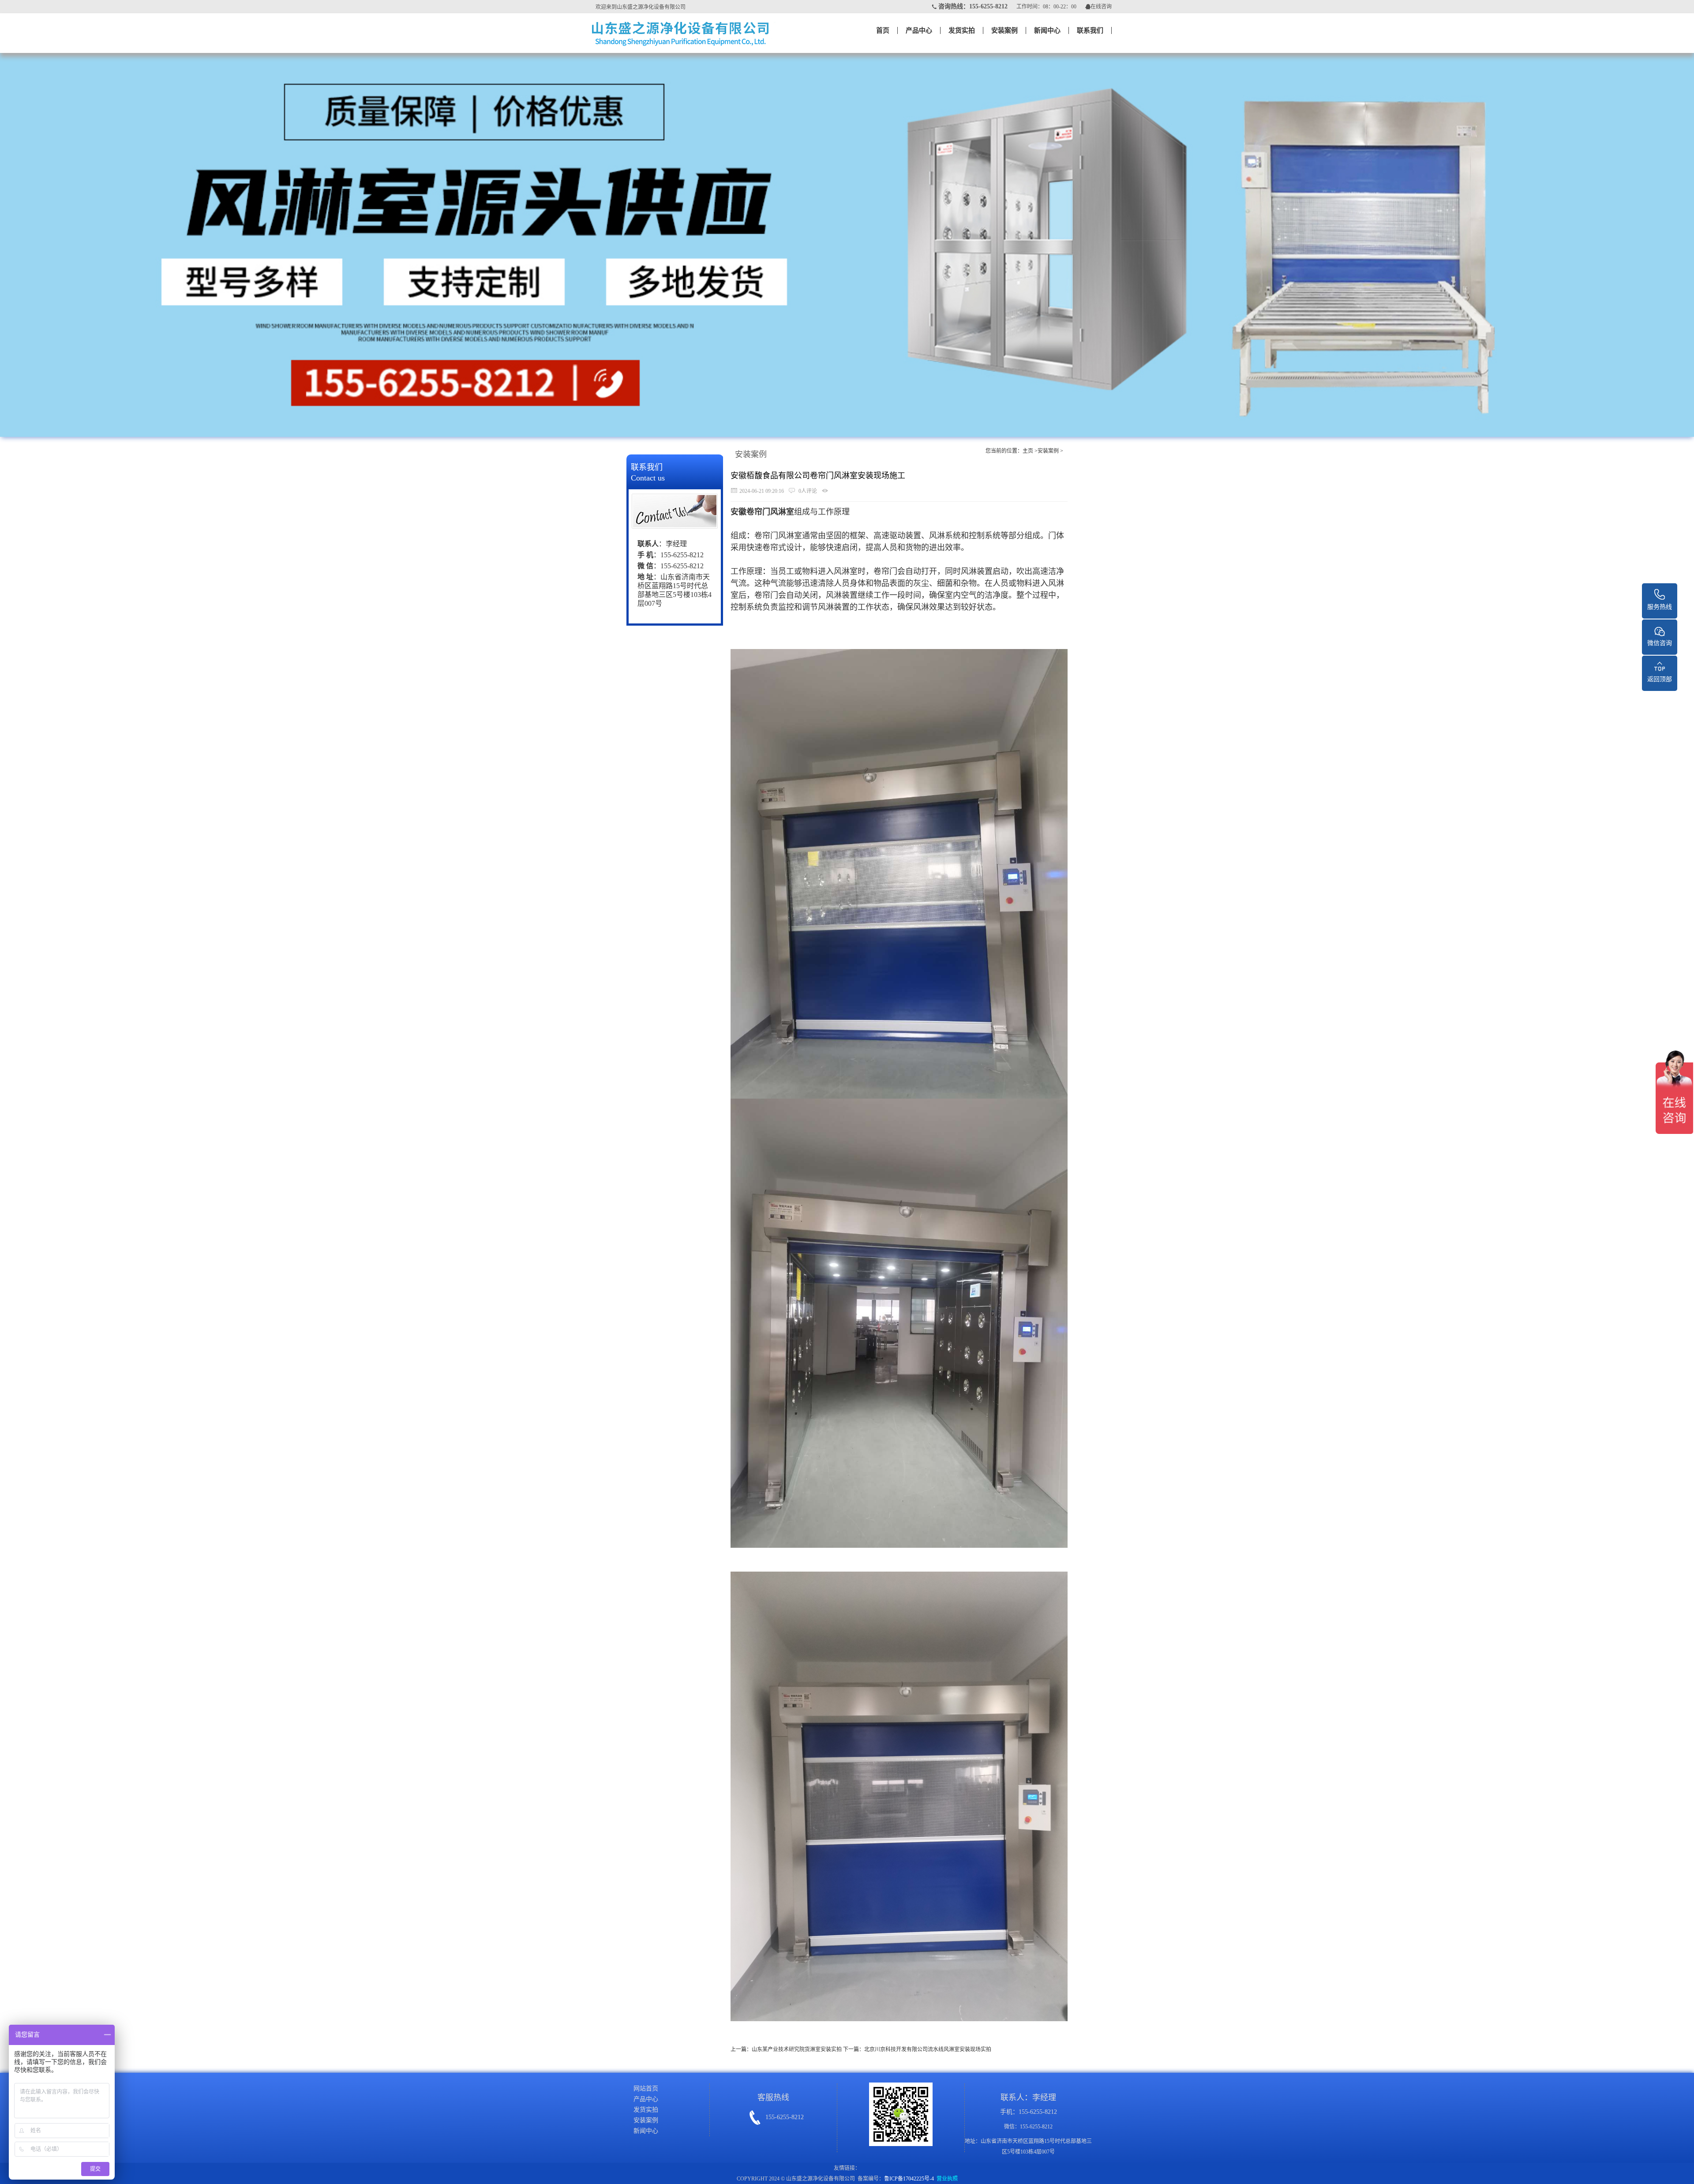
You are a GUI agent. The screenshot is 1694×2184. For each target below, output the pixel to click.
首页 (883, 30)
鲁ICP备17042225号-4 (909, 2179)
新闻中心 (1047, 30)
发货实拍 (962, 30)
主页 (1028, 451)
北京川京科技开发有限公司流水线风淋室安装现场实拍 (928, 2049)
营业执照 (947, 2179)
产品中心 (919, 30)
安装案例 (1004, 30)
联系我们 (1090, 30)
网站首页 (646, 2088)
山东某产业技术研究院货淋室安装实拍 (797, 2049)
